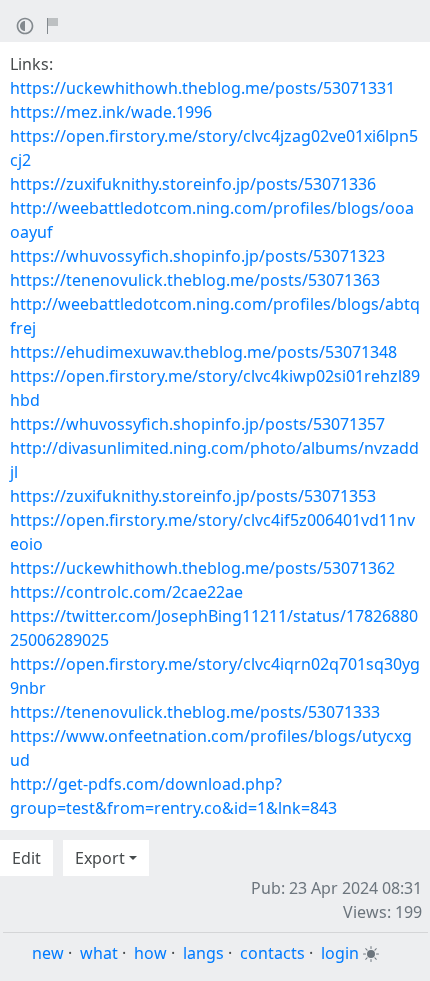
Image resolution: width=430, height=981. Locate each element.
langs (203, 953)
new (48, 953)
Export (100, 858)
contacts (272, 953)
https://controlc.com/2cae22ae (126, 592)
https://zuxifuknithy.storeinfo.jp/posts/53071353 (193, 496)
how (150, 953)
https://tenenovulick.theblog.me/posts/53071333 (195, 712)
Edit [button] (26, 858)
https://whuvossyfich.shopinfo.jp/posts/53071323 (197, 256)
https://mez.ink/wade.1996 (111, 112)
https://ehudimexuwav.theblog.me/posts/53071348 (203, 352)
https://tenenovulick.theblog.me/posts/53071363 (195, 280)
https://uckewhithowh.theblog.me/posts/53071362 (202, 568)
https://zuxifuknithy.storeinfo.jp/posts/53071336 (193, 184)
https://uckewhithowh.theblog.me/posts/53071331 (202, 88)
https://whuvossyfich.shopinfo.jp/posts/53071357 (197, 424)
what (99, 953)
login (340, 953)
